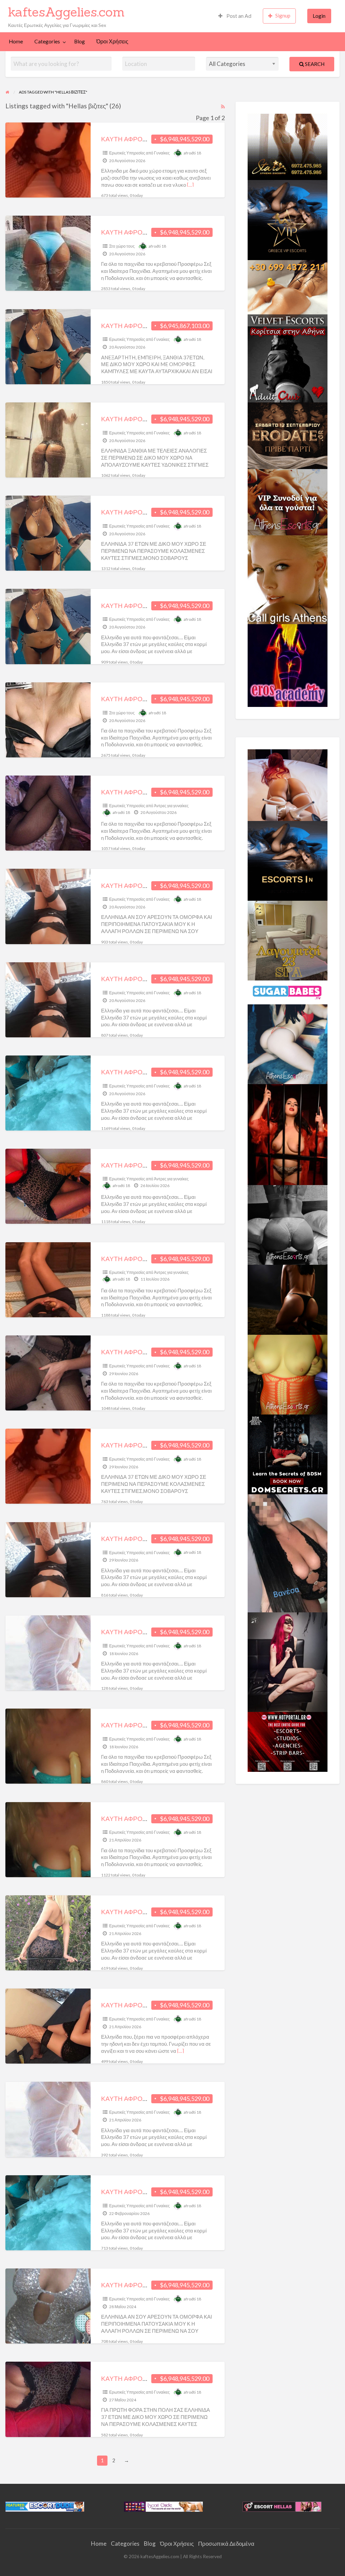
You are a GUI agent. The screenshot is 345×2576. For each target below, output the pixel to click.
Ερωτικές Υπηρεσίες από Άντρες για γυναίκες (149, 806)
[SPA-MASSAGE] (288, 940)
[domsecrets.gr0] (288, 1454)
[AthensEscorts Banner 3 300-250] (288, 501)
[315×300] (288, 364)
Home (16, 41)
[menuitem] (235, 16)
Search (314, 64)
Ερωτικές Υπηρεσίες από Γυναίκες (139, 153)
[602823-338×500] (288, 1552)
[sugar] (288, 992)
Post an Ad (238, 16)
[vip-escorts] (288, 219)
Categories (47, 41)
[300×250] (288, 146)
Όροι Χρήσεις (112, 41)
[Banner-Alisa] (288, 1374)
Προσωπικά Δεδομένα (226, 2544)
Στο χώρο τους (122, 246)
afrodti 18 (192, 153)
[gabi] (288, 1134)
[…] (190, 185)
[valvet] (288, 292)
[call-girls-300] (288, 579)
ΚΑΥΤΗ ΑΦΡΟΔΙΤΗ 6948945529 (148, 232)
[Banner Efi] (288, 1224)
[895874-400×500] (288, 1661)
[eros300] (288, 665)
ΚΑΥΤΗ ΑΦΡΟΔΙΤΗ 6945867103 (148, 326)
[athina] (288, 1299)
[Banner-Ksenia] (288, 1043)
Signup (283, 15)
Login (319, 16)
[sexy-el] (288, 784)
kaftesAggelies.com (66, 12)
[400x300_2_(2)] (288, 1741)
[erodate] (288, 435)
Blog (80, 41)
